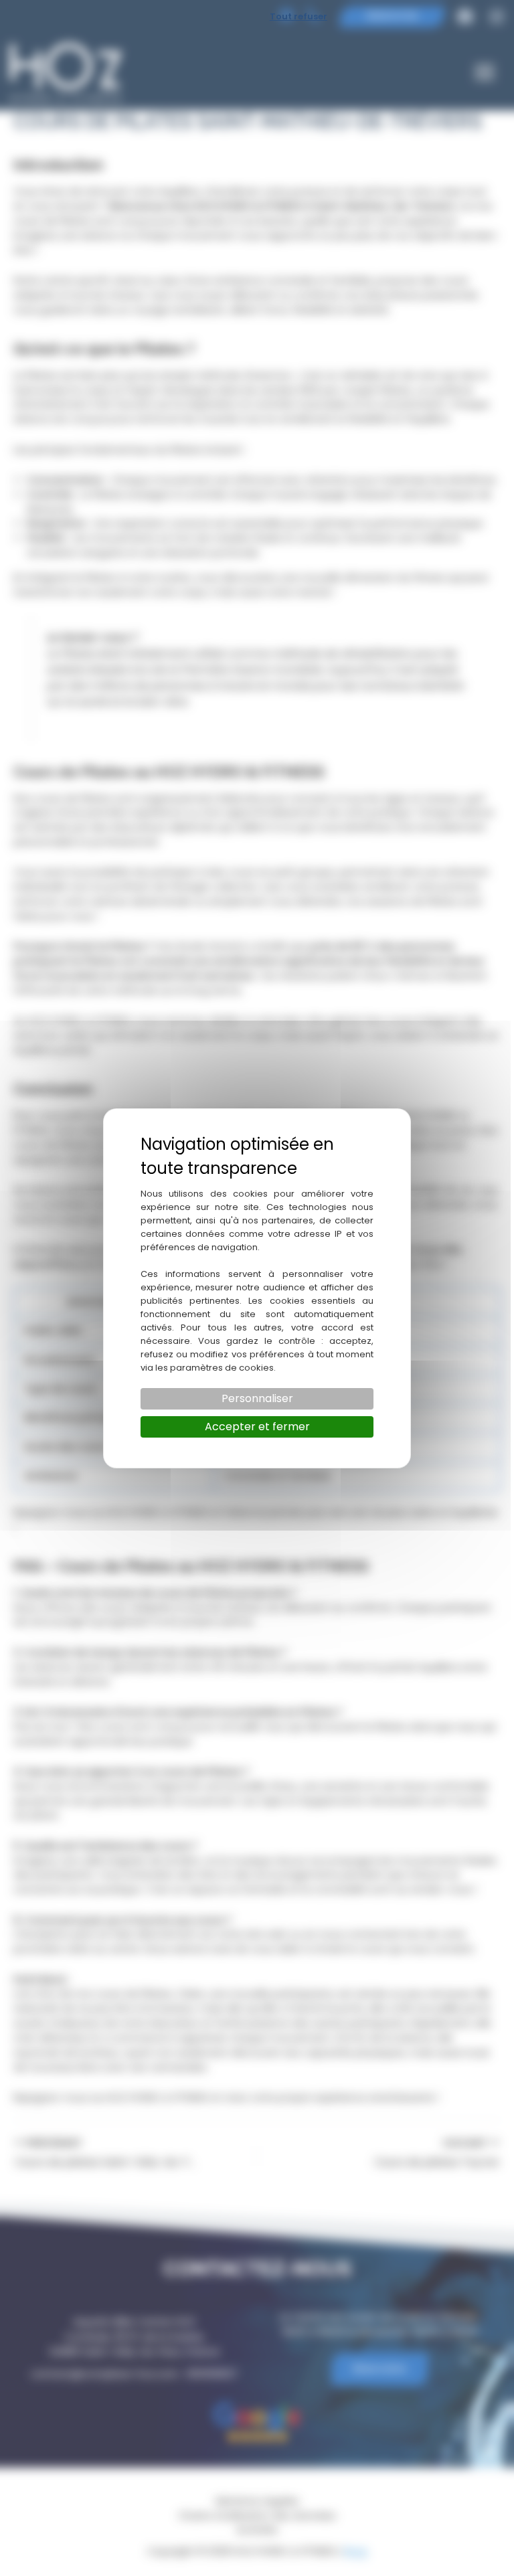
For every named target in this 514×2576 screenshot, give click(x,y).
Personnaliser (257, 1398)
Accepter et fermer (257, 1427)
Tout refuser (298, 16)
